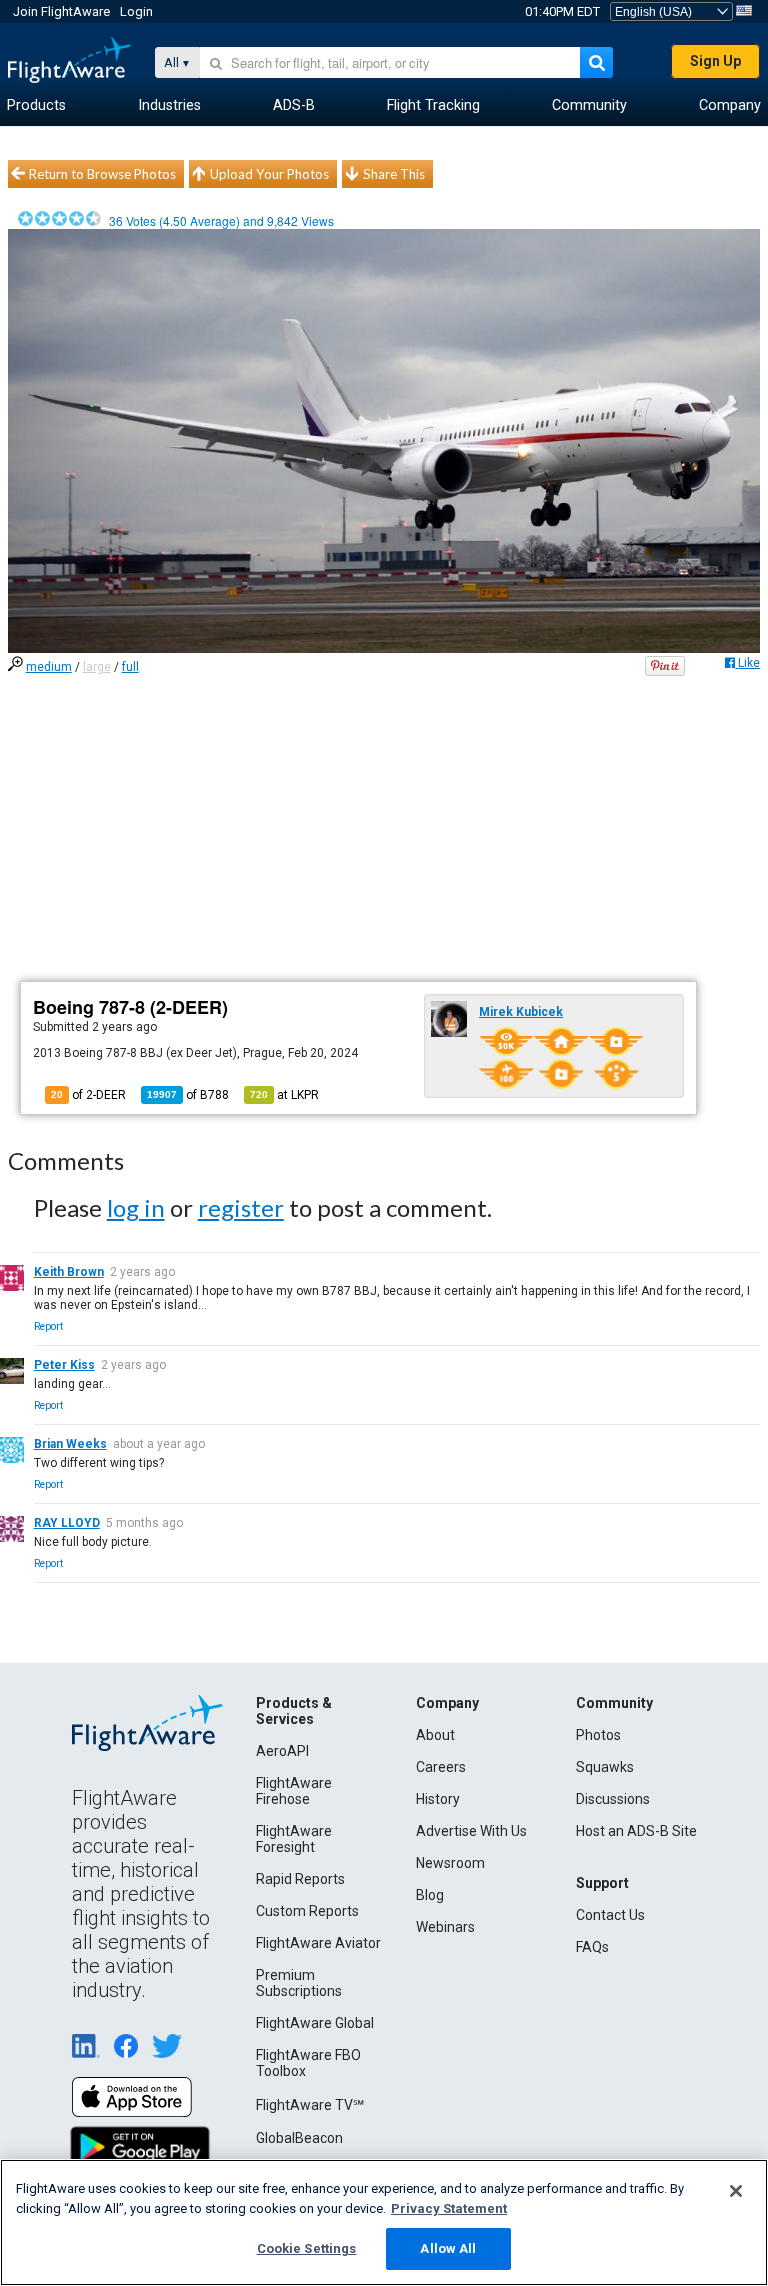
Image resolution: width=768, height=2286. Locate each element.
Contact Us (610, 1915)
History (438, 1799)
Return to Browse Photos (102, 174)
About (435, 1735)
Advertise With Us (471, 1831)
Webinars (445, 1927)
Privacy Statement (449, 2208)
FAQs (592, 1947)
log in (136, 1207)
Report (48, 1326)
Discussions (613, 1799)
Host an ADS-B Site (636, 1831)
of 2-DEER (88, 1095)
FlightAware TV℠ (310, 2105)
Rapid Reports (300, 1879)
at (284, 1095)
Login (136, 11)
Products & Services (294, 1711)
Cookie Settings (307, 2248)
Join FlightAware (61, 11)
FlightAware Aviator (318, 1943)
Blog (430, 1895)
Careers (441, 1767)
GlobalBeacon (299, 2138)
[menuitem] (36, 106)
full (130, 667)
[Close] (736, 2191)
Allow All (448, 2248)
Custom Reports (307, 1911)
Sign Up (715, 61)
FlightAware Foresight (294, 1839)
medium (49, 667)
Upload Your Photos (269, 174)
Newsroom (450, 1863)
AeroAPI (282, 1751)
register (241, 1207)
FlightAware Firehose (294, 1791)
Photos (598, 1735)
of (188, 1095)
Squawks (605, 1767)
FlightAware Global (315, 2023)
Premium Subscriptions (299, 1983)
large (97, 667)
